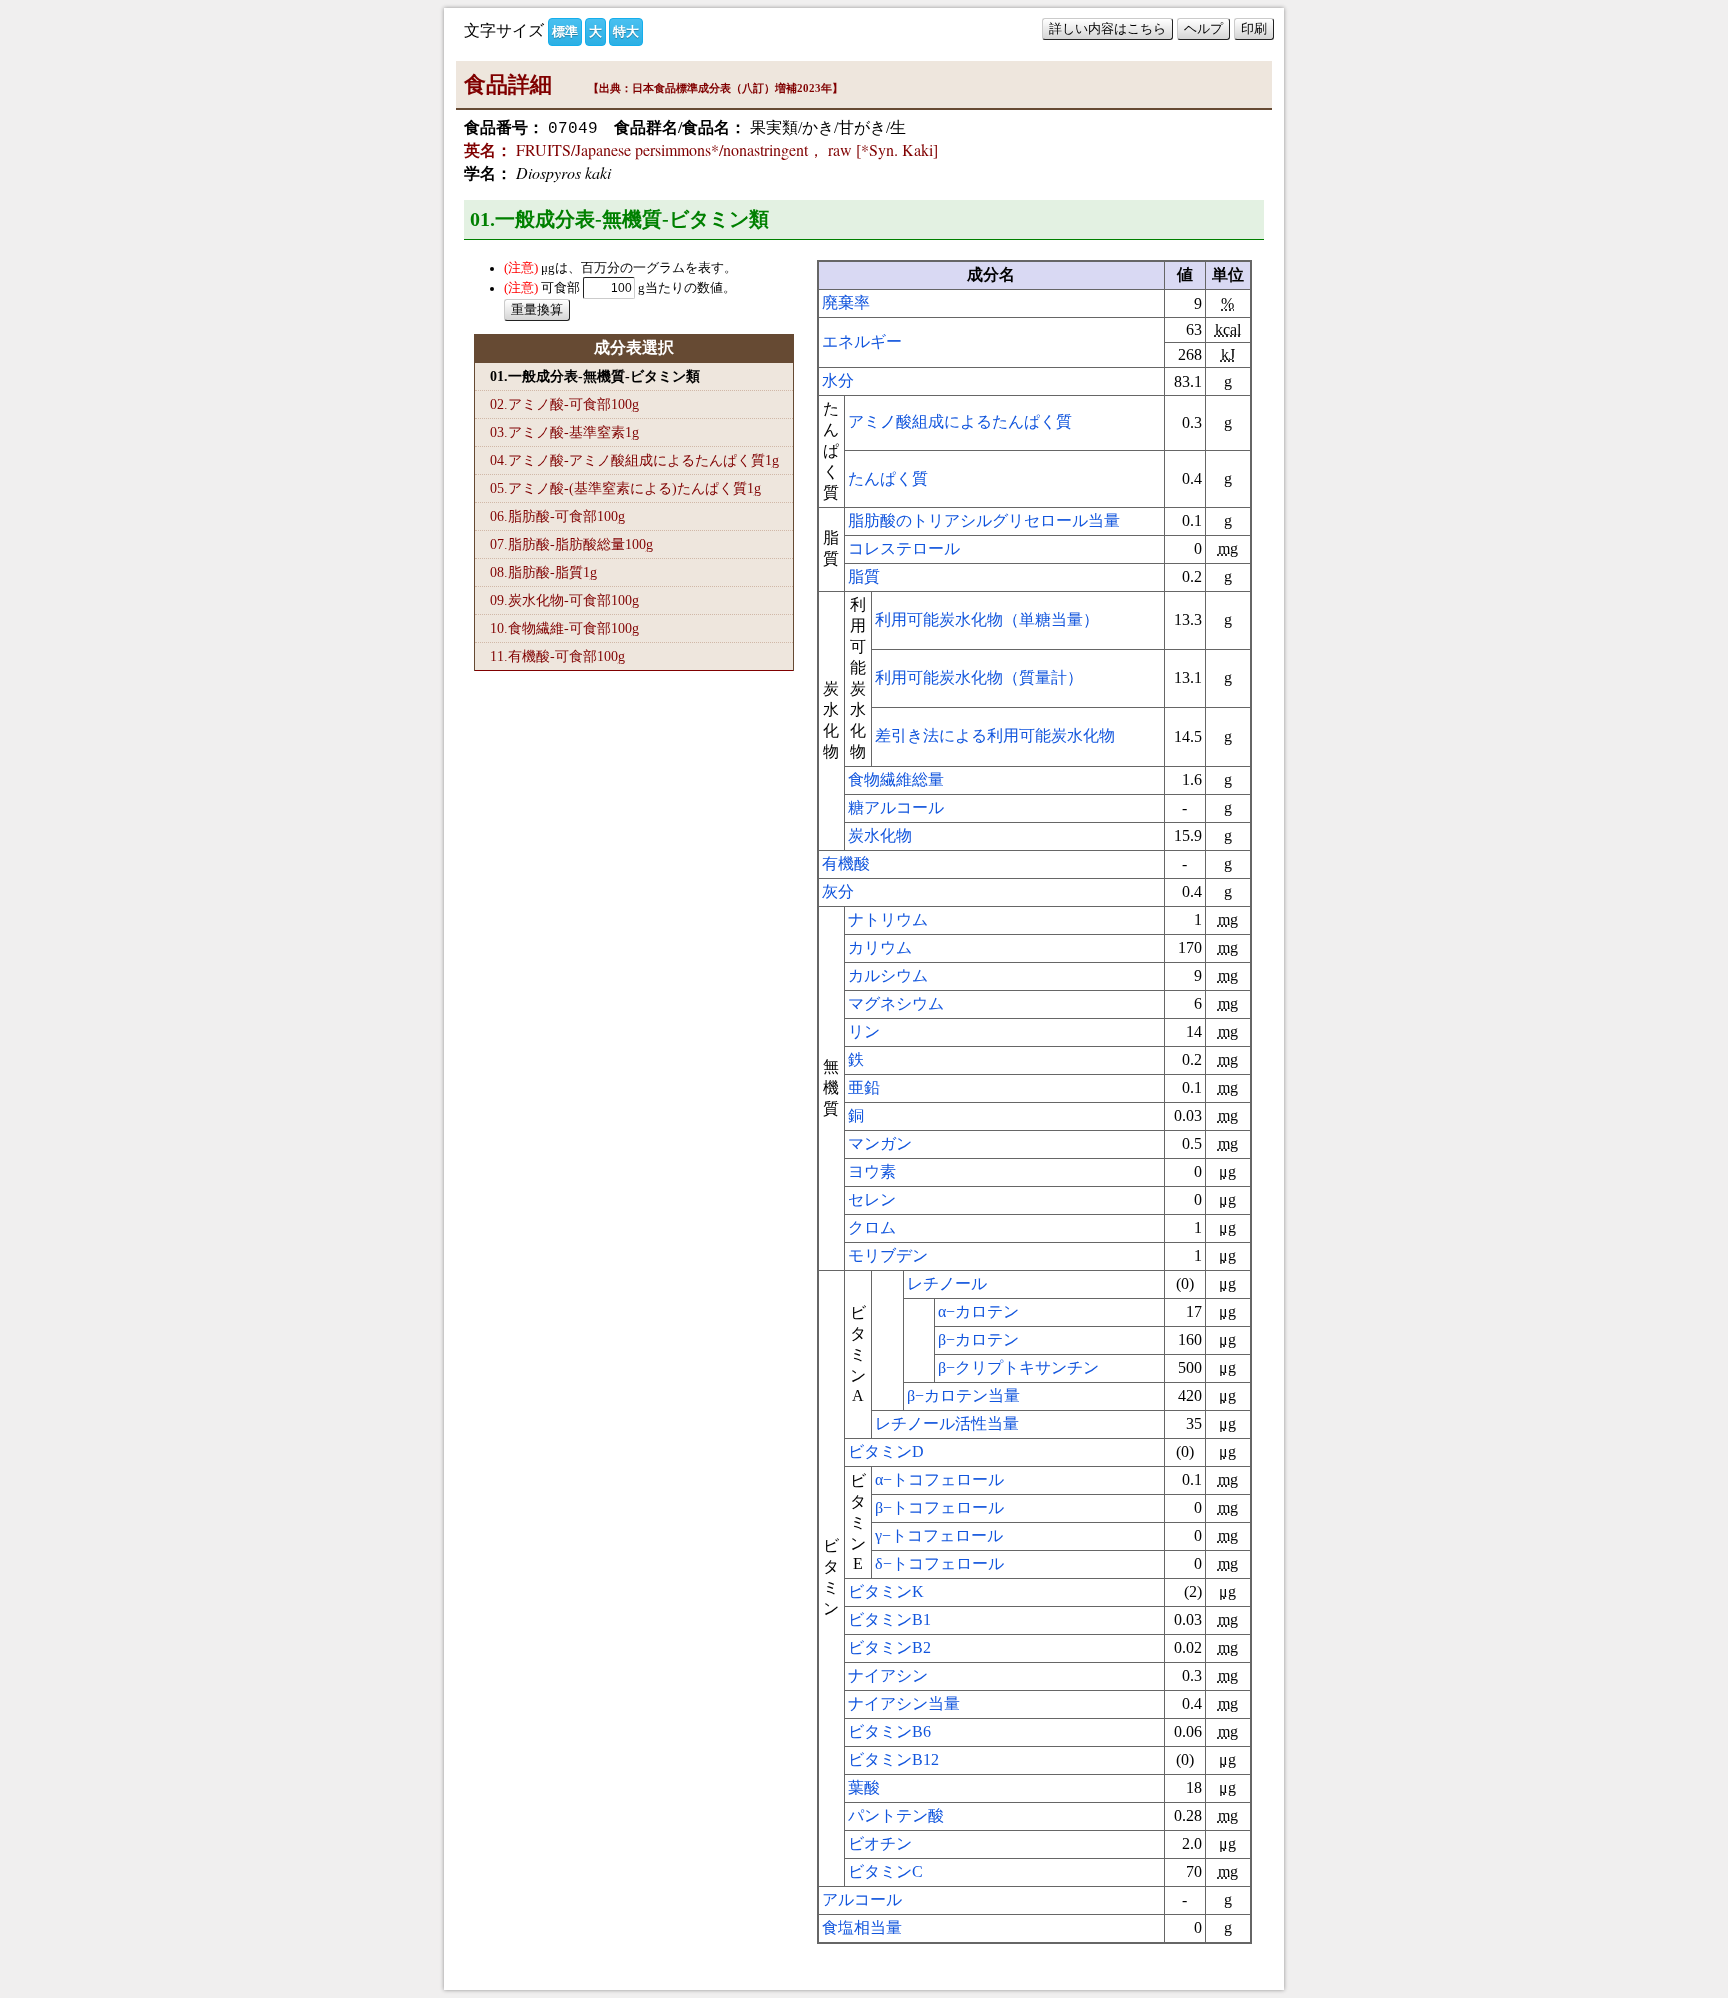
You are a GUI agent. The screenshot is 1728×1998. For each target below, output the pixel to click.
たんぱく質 (888, 478)
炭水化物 (880, 835)
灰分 (838, 891)
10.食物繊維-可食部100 (564, 628)
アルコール (862, 1899)
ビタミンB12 (893, 1759)
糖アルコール (896, 807)
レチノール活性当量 (947, 1423)
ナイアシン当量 (904, 1703)
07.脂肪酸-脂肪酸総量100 (571, 544)
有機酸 (846, 863)
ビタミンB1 (889, 1619)
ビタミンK (886, 1591)
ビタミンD (886, 1451)
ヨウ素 (872, 1171)
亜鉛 (864, 1087)
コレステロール (904, 548)
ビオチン (880, 1843)
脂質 (864, 576)
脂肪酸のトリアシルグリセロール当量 (984, 520)
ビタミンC (885, 1871)
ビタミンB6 (889, 1731)
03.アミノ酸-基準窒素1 (564, 432)
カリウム (880, 947)
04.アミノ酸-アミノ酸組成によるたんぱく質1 (634, 460)
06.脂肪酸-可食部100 (557, 516)
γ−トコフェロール (939, 1535)
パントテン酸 (896, 1815)
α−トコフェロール (939, 1479)
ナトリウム (888, 919)
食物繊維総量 (896, 779)
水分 (838, 380)
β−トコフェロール (939, 1507)
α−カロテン (978, 1311)
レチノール (947, 1283)
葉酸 (864, 1787)
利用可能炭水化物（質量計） (979, 677)
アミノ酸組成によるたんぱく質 (960, 421)
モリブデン (888, 1255)
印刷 (1254, 28)
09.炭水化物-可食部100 (564, 600)
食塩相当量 (862, 1927)
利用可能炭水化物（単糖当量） (987, 619)
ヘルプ (1203, 28)
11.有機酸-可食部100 (557, 656)
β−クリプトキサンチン (1018, 1367)
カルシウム (888, 975)
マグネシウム (896, 1003)
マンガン (880, 1143)
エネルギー (862, 341)
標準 (565, 31)
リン (864, 1031)
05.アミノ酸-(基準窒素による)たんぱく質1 (625, 488)
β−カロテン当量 (963, 1395)
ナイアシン (888, 1675)
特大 (626, 31)
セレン (872, 1199)
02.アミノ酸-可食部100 (564, 404)
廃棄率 (846, 302)
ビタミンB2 (889, 1647)
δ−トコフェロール (939, 1563)
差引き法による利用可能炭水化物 (995, 735)
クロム (872, 1227)
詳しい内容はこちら (1107, 28)
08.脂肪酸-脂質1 (543, 572)
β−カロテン (978, 1339)
